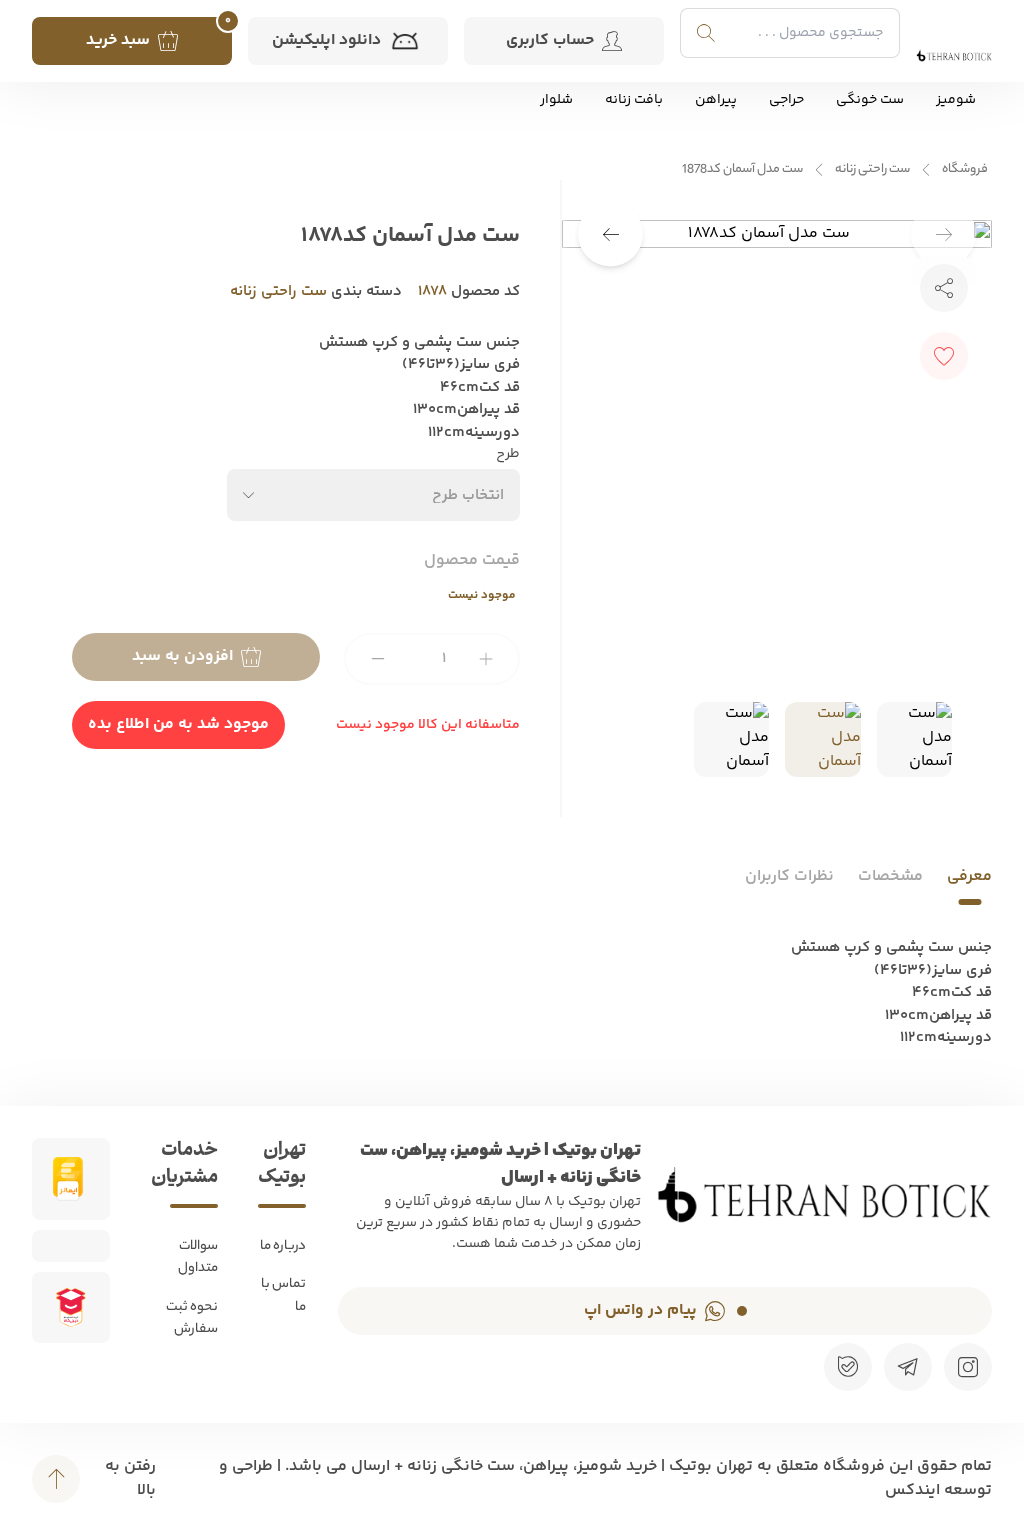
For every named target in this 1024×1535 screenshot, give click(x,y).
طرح (508, 454)
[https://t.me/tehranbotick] (908, 1367)
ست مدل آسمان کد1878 (742, 169)
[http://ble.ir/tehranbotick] (848, 1367)
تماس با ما (283, 1296)
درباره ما (283, 1246)
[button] (610, 234)
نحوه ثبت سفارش (192, 1319)
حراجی (786, 100)
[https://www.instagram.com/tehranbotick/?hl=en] (968, 1367)
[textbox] (468, 495)
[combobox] (373, 495)
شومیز (956, 100)
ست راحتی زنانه (872, 169)
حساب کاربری (550, 40)
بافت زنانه (634, 100)
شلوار (556, 100)
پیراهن (716, 100)
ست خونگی (870, 100)
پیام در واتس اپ (640, 1310)
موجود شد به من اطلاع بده (178, 724)
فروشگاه (965, 169)
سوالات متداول (198, 1258)
